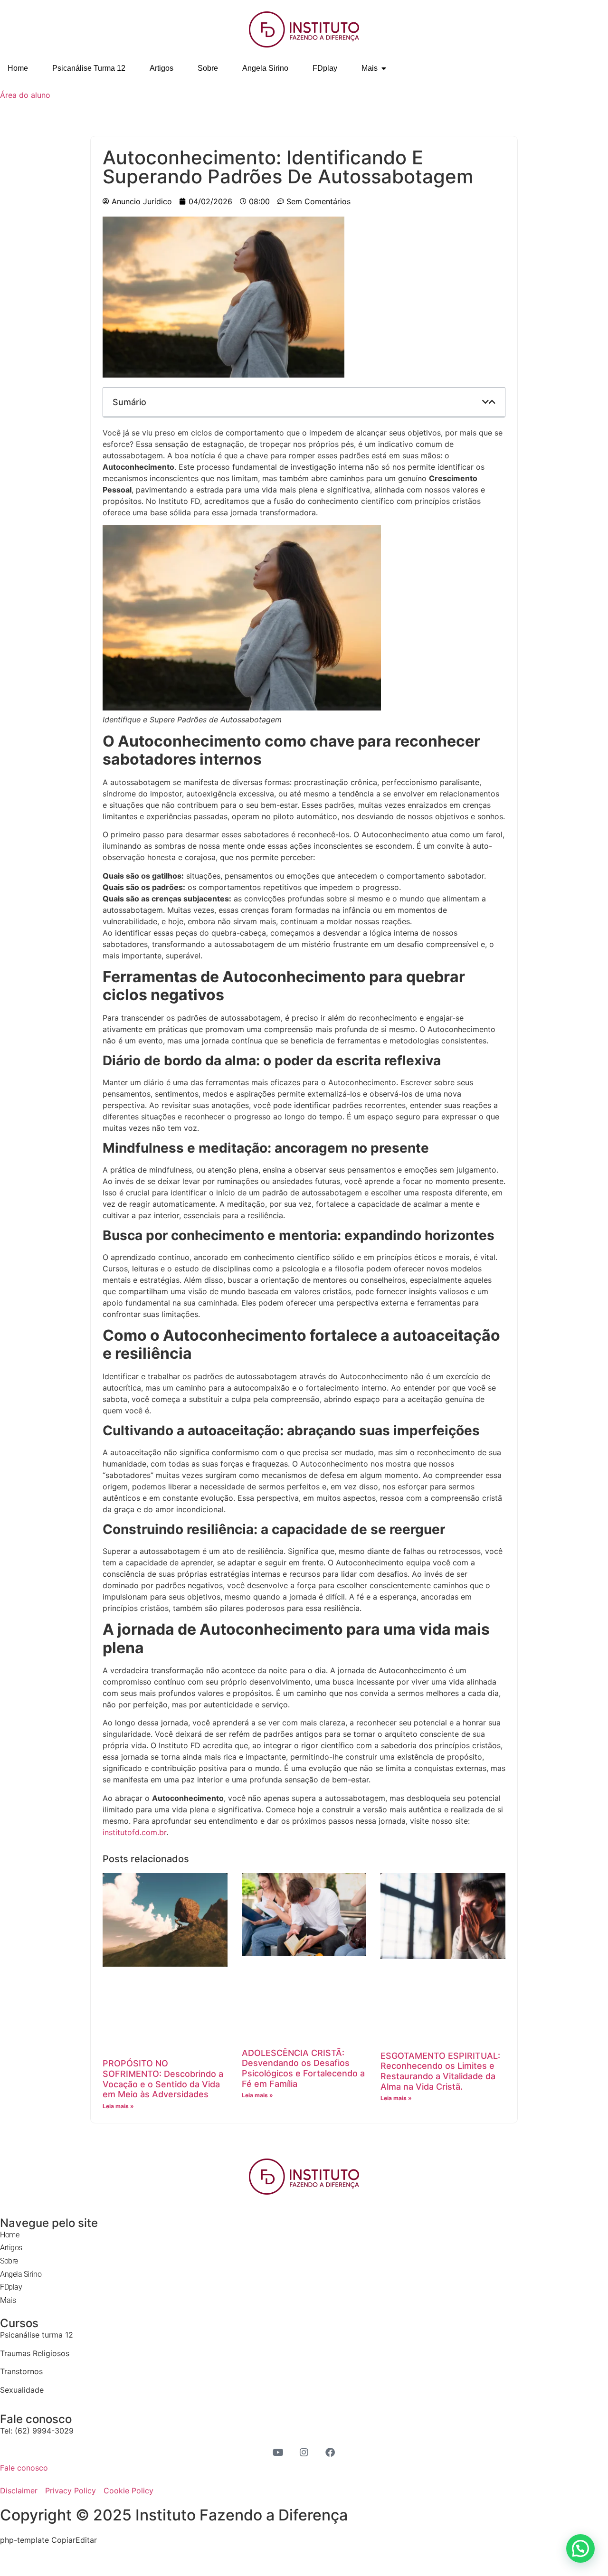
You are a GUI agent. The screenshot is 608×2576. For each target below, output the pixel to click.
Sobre (9, 2261)
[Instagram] (304, 2453)
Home (9, 2235)
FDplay (11, 2287)
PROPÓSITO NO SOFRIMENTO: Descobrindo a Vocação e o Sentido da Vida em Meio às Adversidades (163, 2079)
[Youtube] (278, 2453)
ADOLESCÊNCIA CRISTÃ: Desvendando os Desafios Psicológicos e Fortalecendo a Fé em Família (303, 2068)
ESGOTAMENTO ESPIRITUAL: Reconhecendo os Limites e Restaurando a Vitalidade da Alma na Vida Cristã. (440, 2071)
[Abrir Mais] (384, 68)
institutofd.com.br (134, 1832)
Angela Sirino (21, 2274)
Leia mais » (118, 2106)
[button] (485, 402)
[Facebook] (330, 2453)
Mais (8, 2300)
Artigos (11, 2248)
